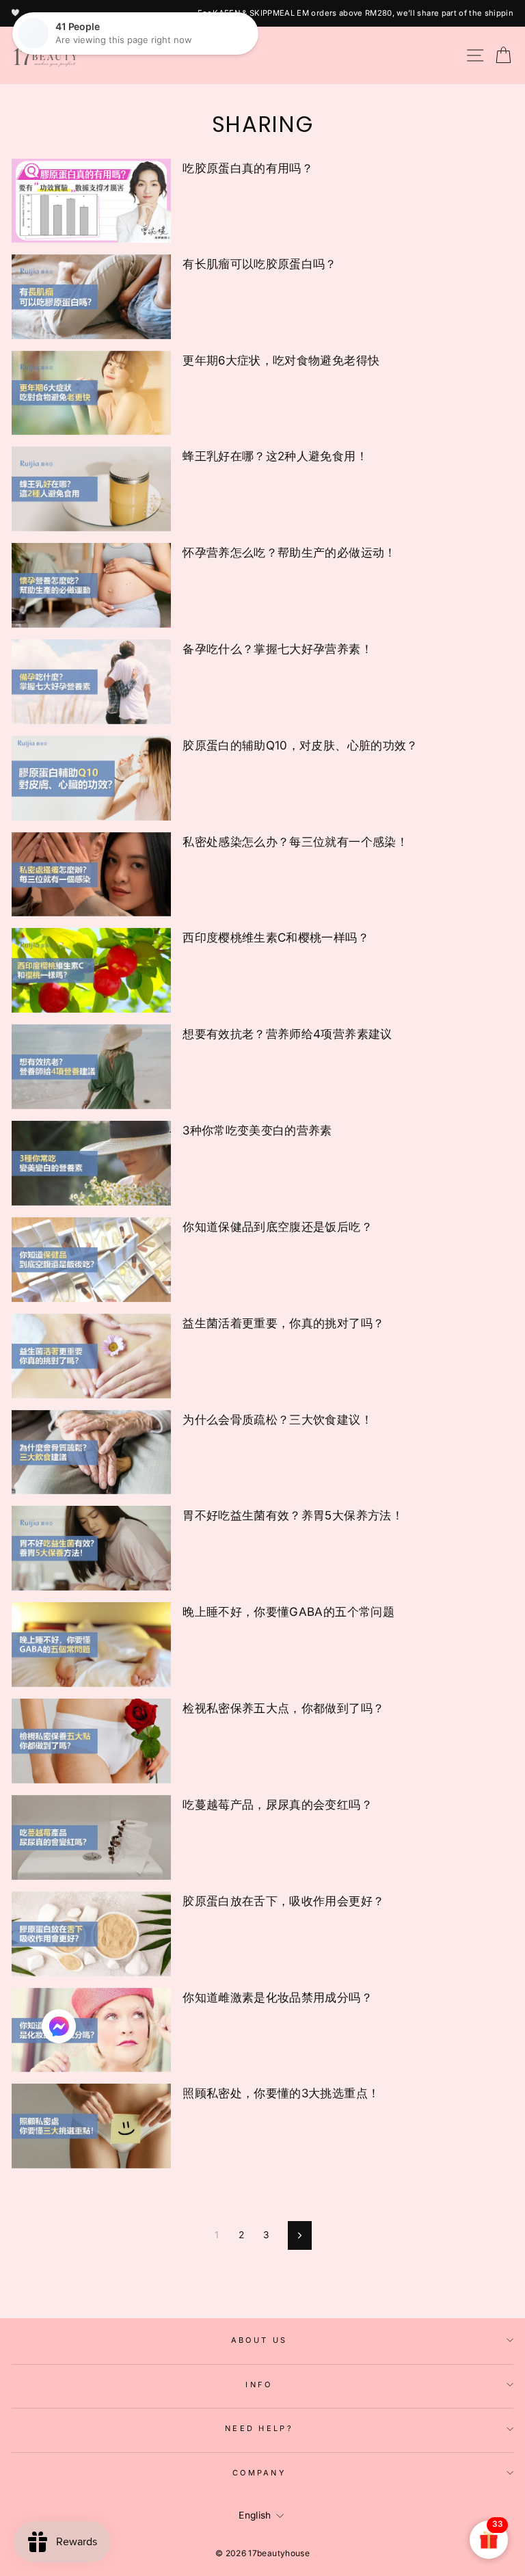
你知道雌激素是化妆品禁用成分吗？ (278, 1997)
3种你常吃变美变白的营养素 (257, 1130)
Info (259, 2385)
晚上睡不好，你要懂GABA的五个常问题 (288, 1612)
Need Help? (259, 2428)
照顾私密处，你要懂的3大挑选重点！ (281, 2093)
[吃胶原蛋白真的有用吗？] (91, 201)
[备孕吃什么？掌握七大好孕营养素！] (91, 682)
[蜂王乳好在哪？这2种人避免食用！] (91, 489)
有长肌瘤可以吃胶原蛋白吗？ (260, 264)
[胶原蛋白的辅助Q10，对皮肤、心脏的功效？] (91, 778)
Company (259, 2473)
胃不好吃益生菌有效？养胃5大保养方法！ (293, 1515)
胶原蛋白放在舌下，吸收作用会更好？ (283, 1901)
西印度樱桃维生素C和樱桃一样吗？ (276, 938)
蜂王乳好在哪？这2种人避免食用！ (275, 456)
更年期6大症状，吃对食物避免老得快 (281, 360)
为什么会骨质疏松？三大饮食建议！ (278, 1420)
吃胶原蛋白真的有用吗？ (248, 168)
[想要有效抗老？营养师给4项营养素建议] (91, 1067)
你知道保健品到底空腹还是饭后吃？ (278, 1227)
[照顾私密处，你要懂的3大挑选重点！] (91, 2126)
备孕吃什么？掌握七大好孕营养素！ (278, 649)
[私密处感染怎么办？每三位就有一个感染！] (91, 875)
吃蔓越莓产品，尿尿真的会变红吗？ (278, 1805)
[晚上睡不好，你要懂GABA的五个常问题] (91, 1645)
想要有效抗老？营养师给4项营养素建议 (287, 1034)
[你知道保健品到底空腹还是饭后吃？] (91, 1260)
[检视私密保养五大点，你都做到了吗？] (91, 1741)
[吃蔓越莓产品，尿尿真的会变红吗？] (91, 1837)
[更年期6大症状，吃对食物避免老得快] (91, 393)
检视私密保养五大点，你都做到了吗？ (283, 1708)
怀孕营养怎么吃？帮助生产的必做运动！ (289, 553)
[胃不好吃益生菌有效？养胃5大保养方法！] (91, 1548)
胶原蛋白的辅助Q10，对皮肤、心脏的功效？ (300, 745)
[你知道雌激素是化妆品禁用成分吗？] (91, 2030)
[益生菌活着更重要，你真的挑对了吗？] (91, 1356)
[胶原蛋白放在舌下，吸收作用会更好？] (91, 1934)
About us (259, 2340)
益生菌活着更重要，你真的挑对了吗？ (283, 1323)
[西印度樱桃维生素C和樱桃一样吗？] (91, 970)
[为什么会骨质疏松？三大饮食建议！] (91, 1452)
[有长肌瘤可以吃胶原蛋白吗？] (91, 297)
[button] (59, 2030)
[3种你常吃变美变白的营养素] (91, 1163)
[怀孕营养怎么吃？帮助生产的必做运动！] (91, 585)
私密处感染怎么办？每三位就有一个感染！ (295, 842)
